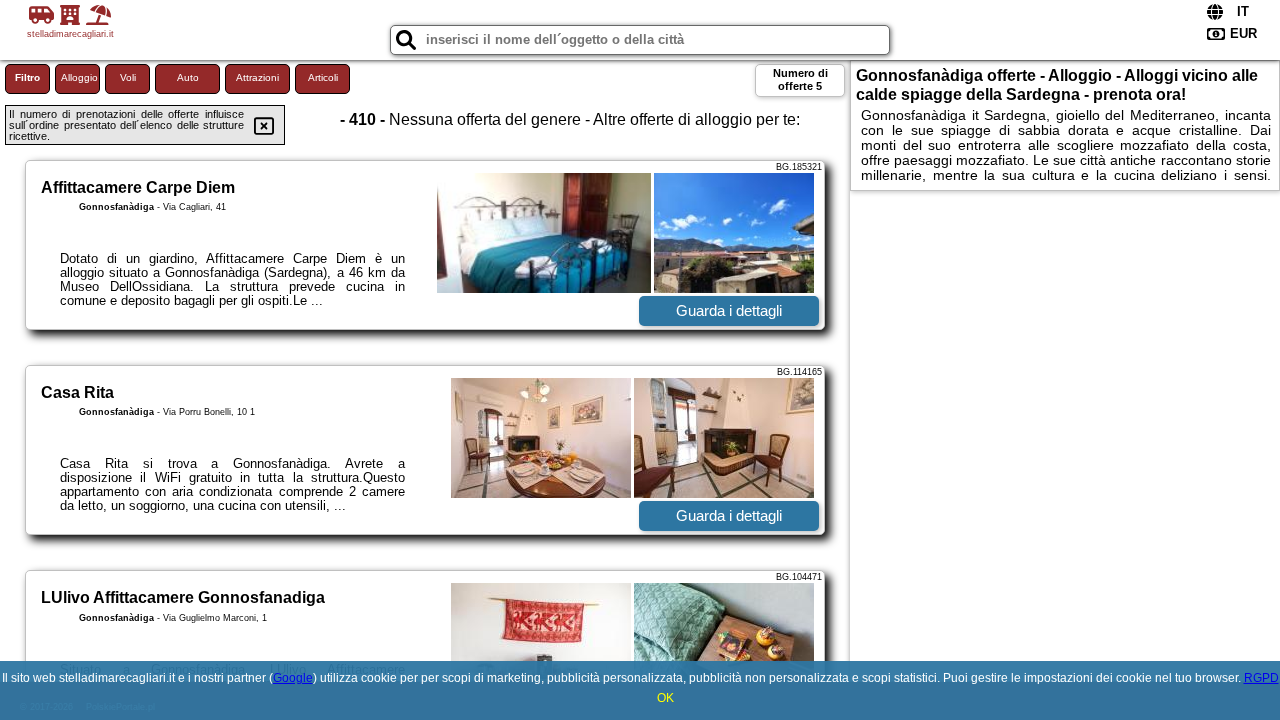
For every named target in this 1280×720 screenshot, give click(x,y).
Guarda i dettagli (729, 310)
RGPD (1261, 678)
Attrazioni (257, 77)
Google (293, 678)
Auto (188, 77)
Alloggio (79, 77)
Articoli (323, 77)
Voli (128, 77)
